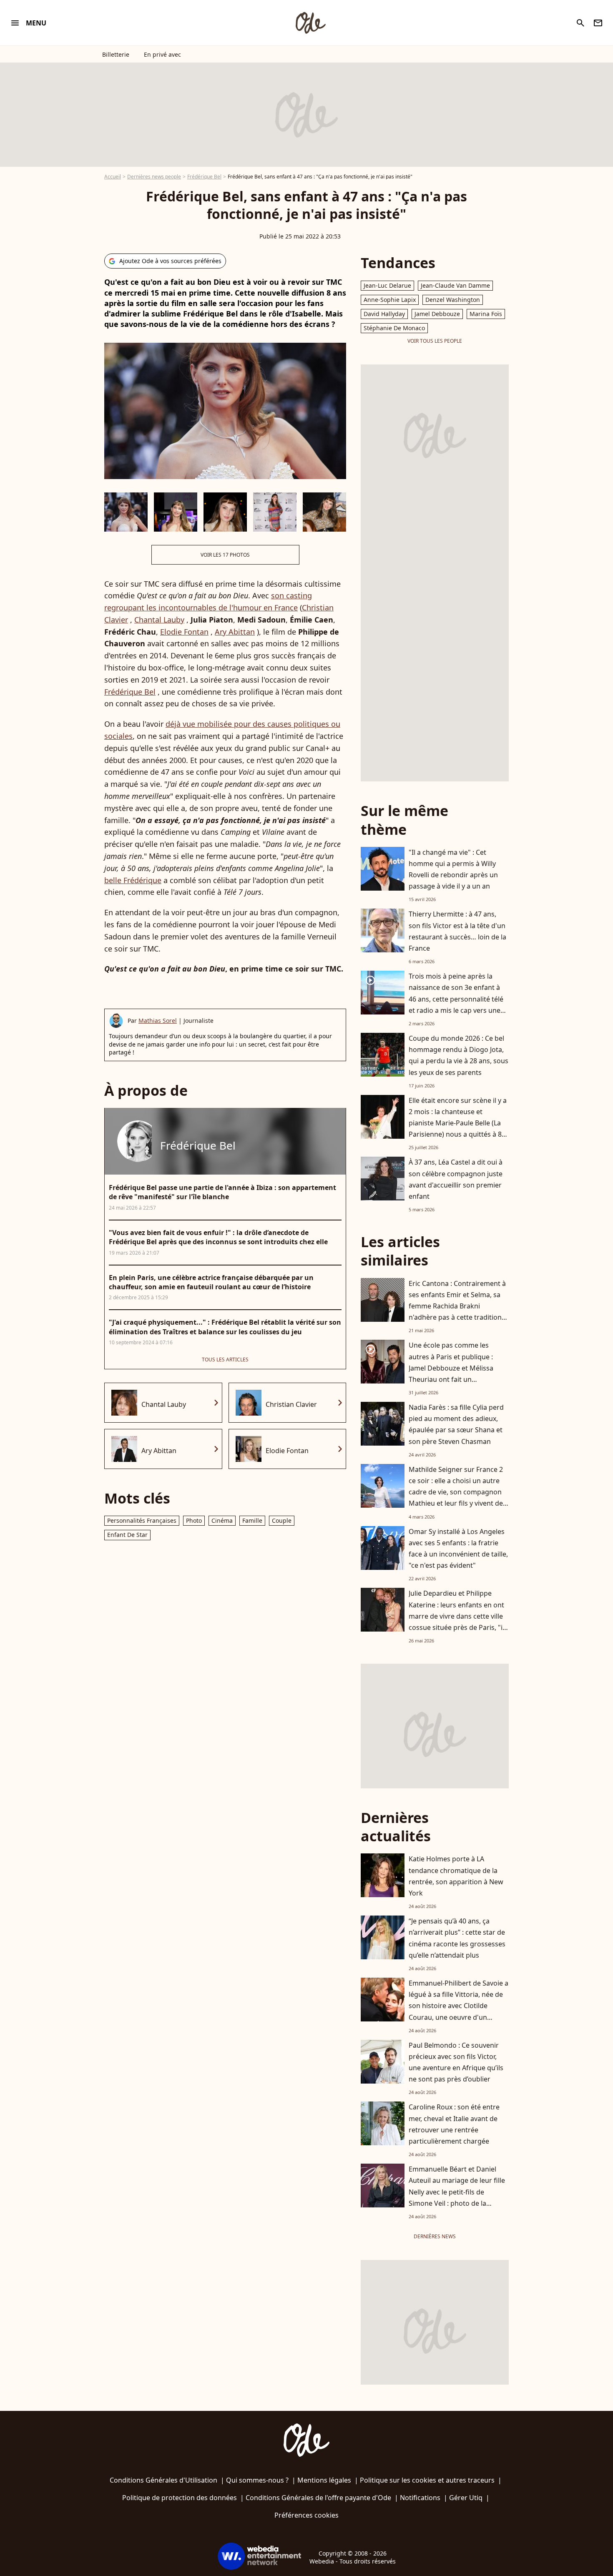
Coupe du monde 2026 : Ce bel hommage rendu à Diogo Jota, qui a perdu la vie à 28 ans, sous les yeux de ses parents (458, 1055)
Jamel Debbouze (437, 314)
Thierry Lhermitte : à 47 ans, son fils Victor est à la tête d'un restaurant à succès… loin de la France (457, 931)
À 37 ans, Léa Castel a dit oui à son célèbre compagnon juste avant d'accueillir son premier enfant (456, 1179)
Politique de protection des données (180, 2498)
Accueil (113, 177)
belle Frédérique (133, 880)
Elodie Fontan (184, 632)
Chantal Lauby (159, 620)
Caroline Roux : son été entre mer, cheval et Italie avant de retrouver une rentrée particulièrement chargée (454, 2124)
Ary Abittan (235, 632)
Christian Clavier (291, 1404)
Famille (252, 1520)
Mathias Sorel (158, 1021)
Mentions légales (324, 2480)
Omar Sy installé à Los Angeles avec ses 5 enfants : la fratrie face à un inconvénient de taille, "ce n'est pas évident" (458, 1549)
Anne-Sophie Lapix (390, 300)
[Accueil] (310, 23)
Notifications (420, 2498)
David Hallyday (384, 314)
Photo (194, 1520)
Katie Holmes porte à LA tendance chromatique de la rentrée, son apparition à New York (456, 1876)
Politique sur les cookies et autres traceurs (427, 2480)
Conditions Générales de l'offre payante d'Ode (318, 2498)
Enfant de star (127, 1535)
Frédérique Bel (204, 177)
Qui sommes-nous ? (257, 2480)
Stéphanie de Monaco (394, 328)
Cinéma (222, 1520)
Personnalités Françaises (142, 1520)
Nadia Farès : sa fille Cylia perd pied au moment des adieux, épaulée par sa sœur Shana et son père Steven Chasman (456, 1424)
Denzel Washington (453, 300)
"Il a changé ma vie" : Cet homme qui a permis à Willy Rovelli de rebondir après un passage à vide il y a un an (453, 869)
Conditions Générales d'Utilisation (163, 2480)
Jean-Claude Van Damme (455, 285)
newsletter (598, 23)
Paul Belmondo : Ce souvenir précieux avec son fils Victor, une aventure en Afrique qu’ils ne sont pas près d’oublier (456, 2062)
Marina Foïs (486, 314)
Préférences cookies (306, 2515)
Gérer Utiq (466, 2498)
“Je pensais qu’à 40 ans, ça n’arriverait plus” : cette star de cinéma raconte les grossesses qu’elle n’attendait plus (457, 1938)
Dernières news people (154, 177)
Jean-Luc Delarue (387, 285)
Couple (282, 1520)
